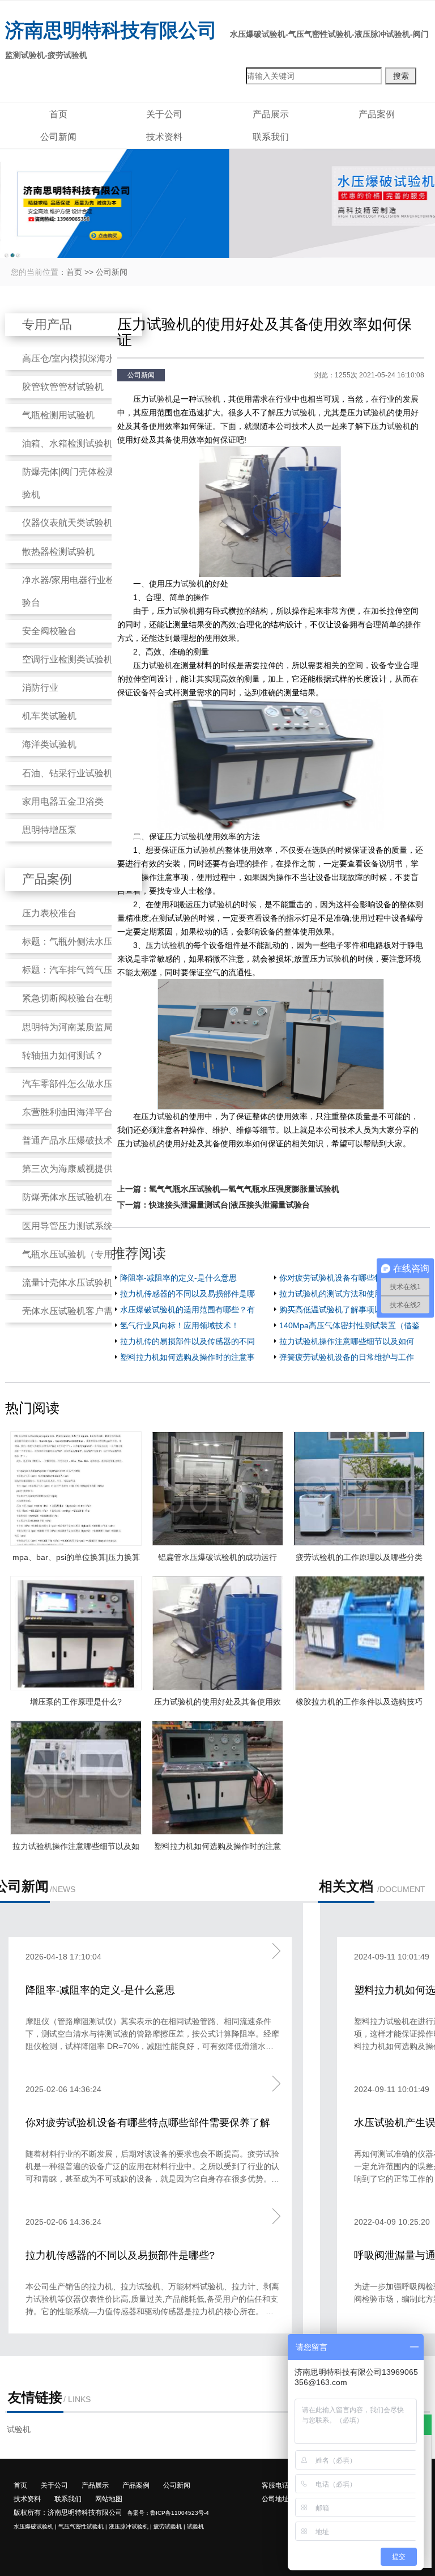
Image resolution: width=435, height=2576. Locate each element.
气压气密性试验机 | (83, 2526)
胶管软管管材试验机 (63, 387)
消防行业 (40, 688)
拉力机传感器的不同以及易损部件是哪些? (120, 2255)
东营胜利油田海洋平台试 (72, 1112)
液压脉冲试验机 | (130, 2526)
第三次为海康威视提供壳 (72, 1169)
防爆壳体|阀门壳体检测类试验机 (78, 483)
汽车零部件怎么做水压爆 (72, 1084)
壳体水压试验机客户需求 (72, 1311)
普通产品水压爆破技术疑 (72, 1140)
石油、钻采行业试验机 (67, 773)
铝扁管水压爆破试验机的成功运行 (217, 1557)
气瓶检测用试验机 (58, 415)
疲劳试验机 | (169, 2526)
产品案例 (377, 114)
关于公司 (164, 114)
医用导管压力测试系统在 (72, 1226)
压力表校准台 (49, 913)
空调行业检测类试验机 (67, 659)
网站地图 (109, 2499)
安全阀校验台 (49, 631)
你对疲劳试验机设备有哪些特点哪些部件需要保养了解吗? (148, 2124)
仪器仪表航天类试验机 (67, 523)
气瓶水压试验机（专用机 (72, 1254)
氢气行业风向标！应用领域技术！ (180, 1325)
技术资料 (164, 137)
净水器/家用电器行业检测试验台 (78, 591)
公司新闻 (58, 137)
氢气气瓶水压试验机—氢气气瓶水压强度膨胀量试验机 (244, 1189)
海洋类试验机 (49, 744)
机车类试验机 (49, 716)
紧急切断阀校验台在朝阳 (72, 998)
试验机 (161, 399)
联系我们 (271, 137)
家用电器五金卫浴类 (63, 802)
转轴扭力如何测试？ (63, 1055)
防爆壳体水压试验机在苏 (72, 1197)
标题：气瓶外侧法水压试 (72, 941)
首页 (58, 114)
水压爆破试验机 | (35, 2526)
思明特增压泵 (49, 830)
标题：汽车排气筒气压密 (72, 970)
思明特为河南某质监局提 (72, 1027)
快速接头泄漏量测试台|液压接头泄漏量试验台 (229, 1205)
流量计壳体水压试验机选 (72, 1283)
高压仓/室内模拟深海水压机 (78, 358)
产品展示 (271, 114)
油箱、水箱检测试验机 (67, 443)
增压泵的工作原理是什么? (76, 1702)
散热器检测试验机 (58, 552)
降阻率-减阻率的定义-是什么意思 (178, 1278)
